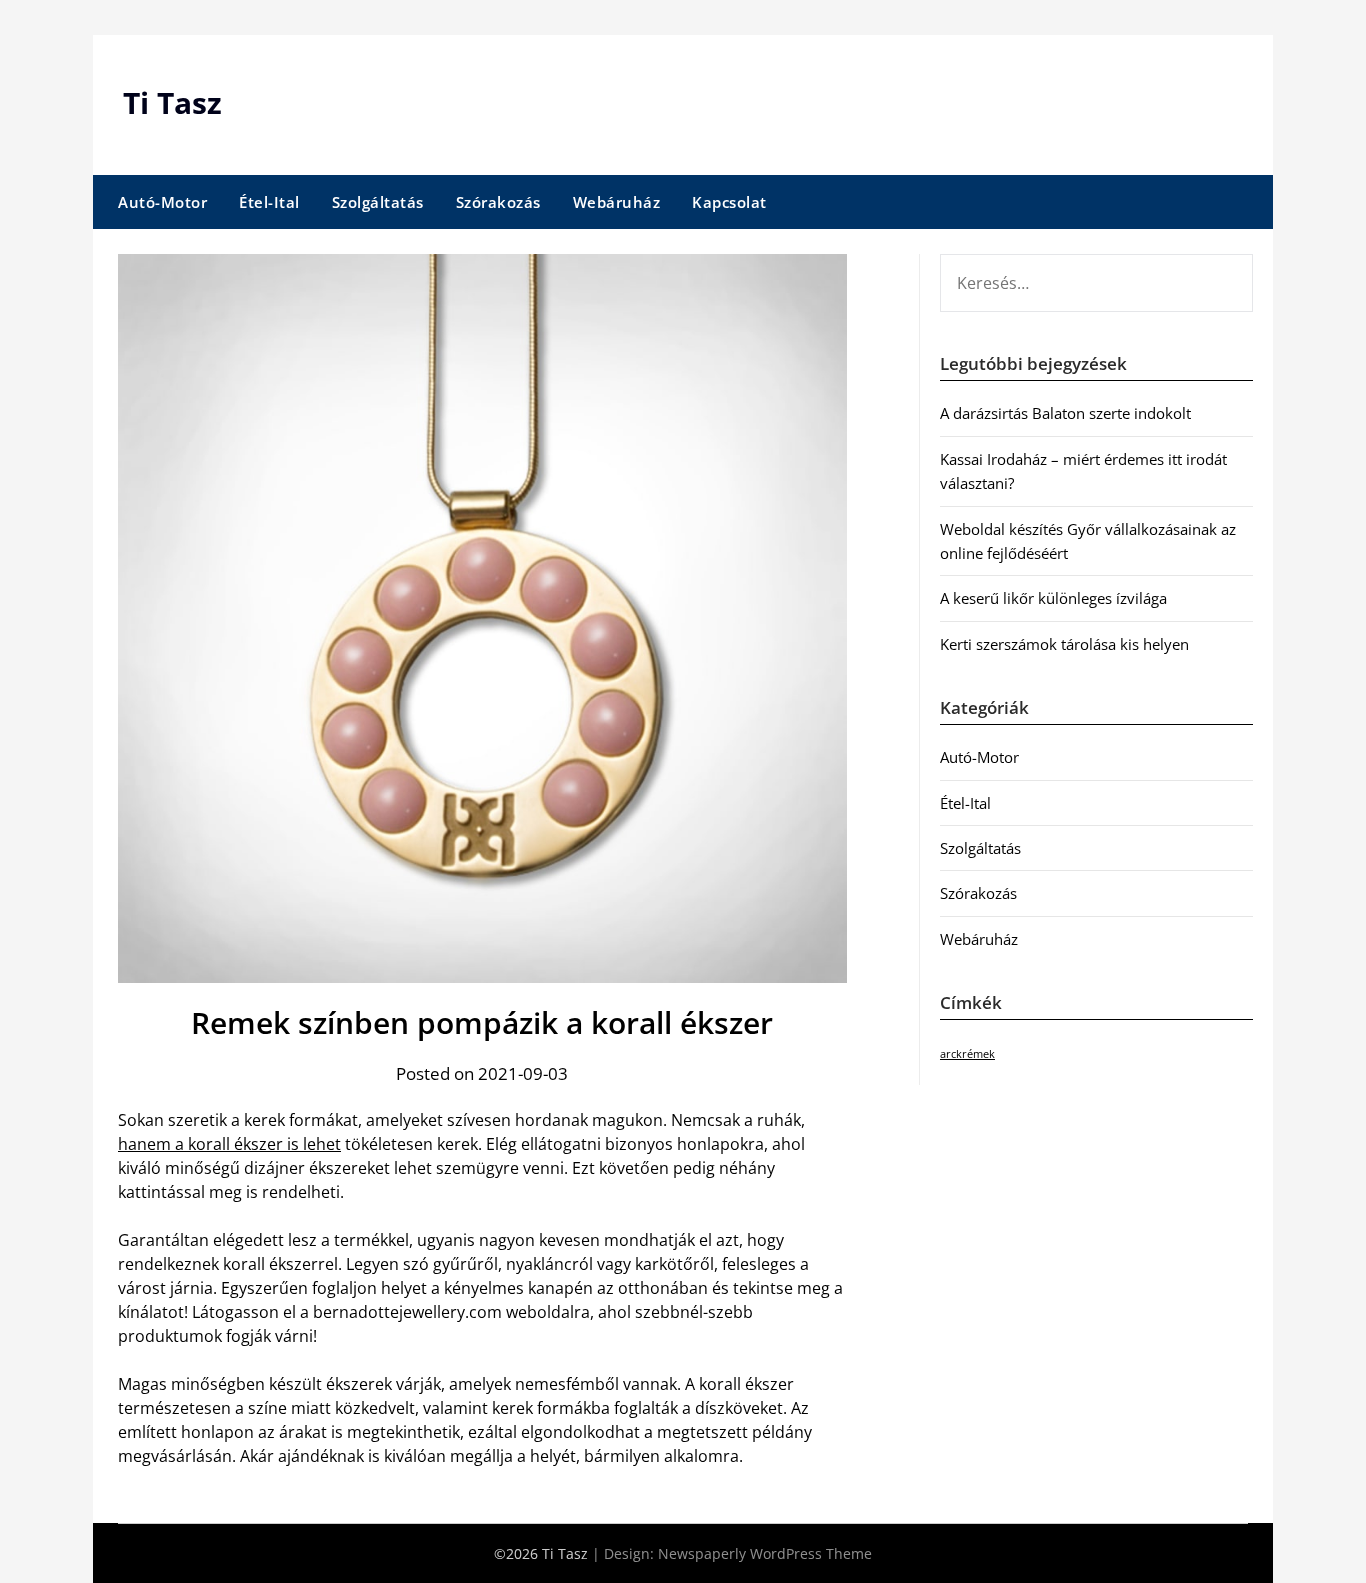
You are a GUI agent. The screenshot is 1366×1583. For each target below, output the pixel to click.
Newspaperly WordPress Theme (765, 1553)
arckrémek (967, 1054)
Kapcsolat (729, 202)
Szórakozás (498, 202)
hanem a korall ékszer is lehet (229, 1144)
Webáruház (617, 202)
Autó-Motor (162, 202)
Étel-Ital (269, 202)
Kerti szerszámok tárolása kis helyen (1064, 644)
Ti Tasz (172, 102)
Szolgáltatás (378, 202)
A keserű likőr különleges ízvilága (1053, 598)
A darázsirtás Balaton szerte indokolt (1065, 413)
